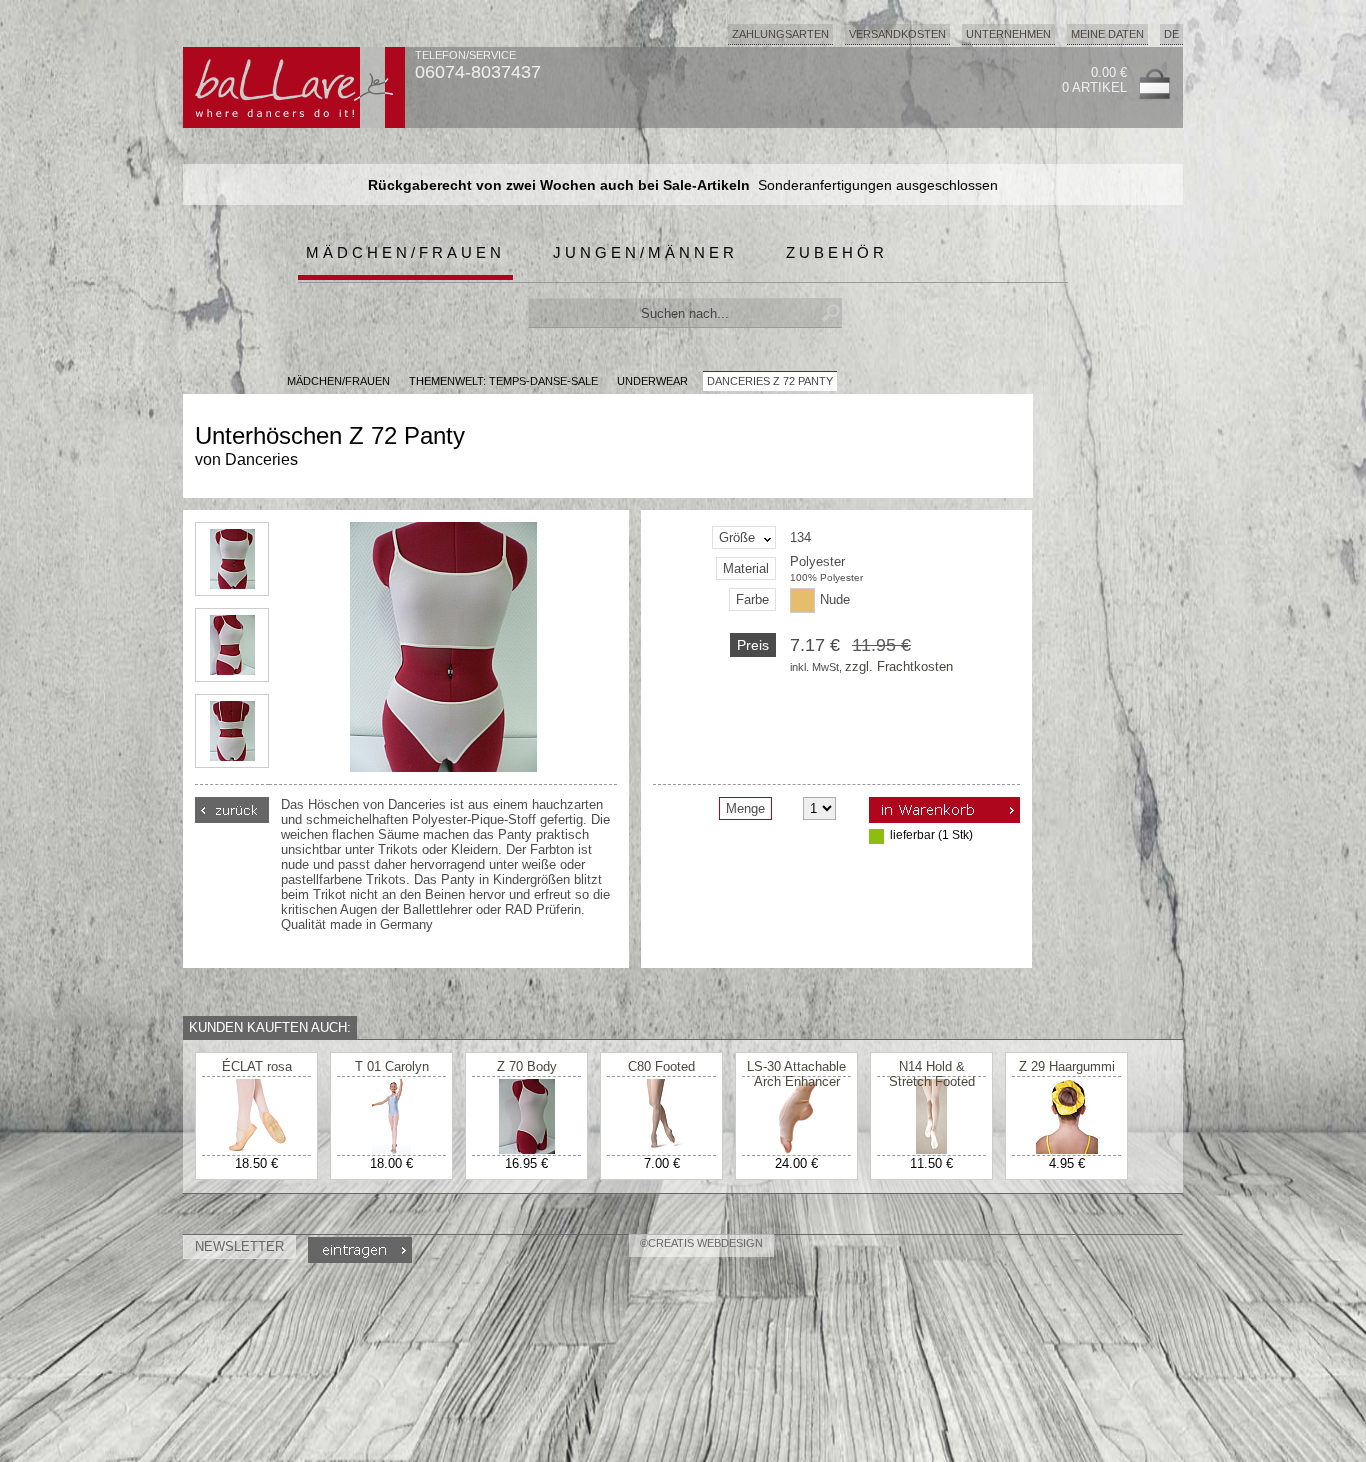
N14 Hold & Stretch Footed (932, 1074)
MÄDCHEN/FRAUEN (338, 381)
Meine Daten (1107, 34)
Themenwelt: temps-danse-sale (503, 381)
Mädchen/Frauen (405, 252)
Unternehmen (1008, 34)
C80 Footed (661, 1066)
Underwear (652, 381)
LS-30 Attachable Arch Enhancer (796, 1074)
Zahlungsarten (780, 34)
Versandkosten (897, 34)
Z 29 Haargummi (1067, 1066)
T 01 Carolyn (392, 1066)
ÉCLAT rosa (257, 1066)
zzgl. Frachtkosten (899, 666)
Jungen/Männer (645, 252)
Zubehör (837, 252)
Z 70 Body (527, 1066)
